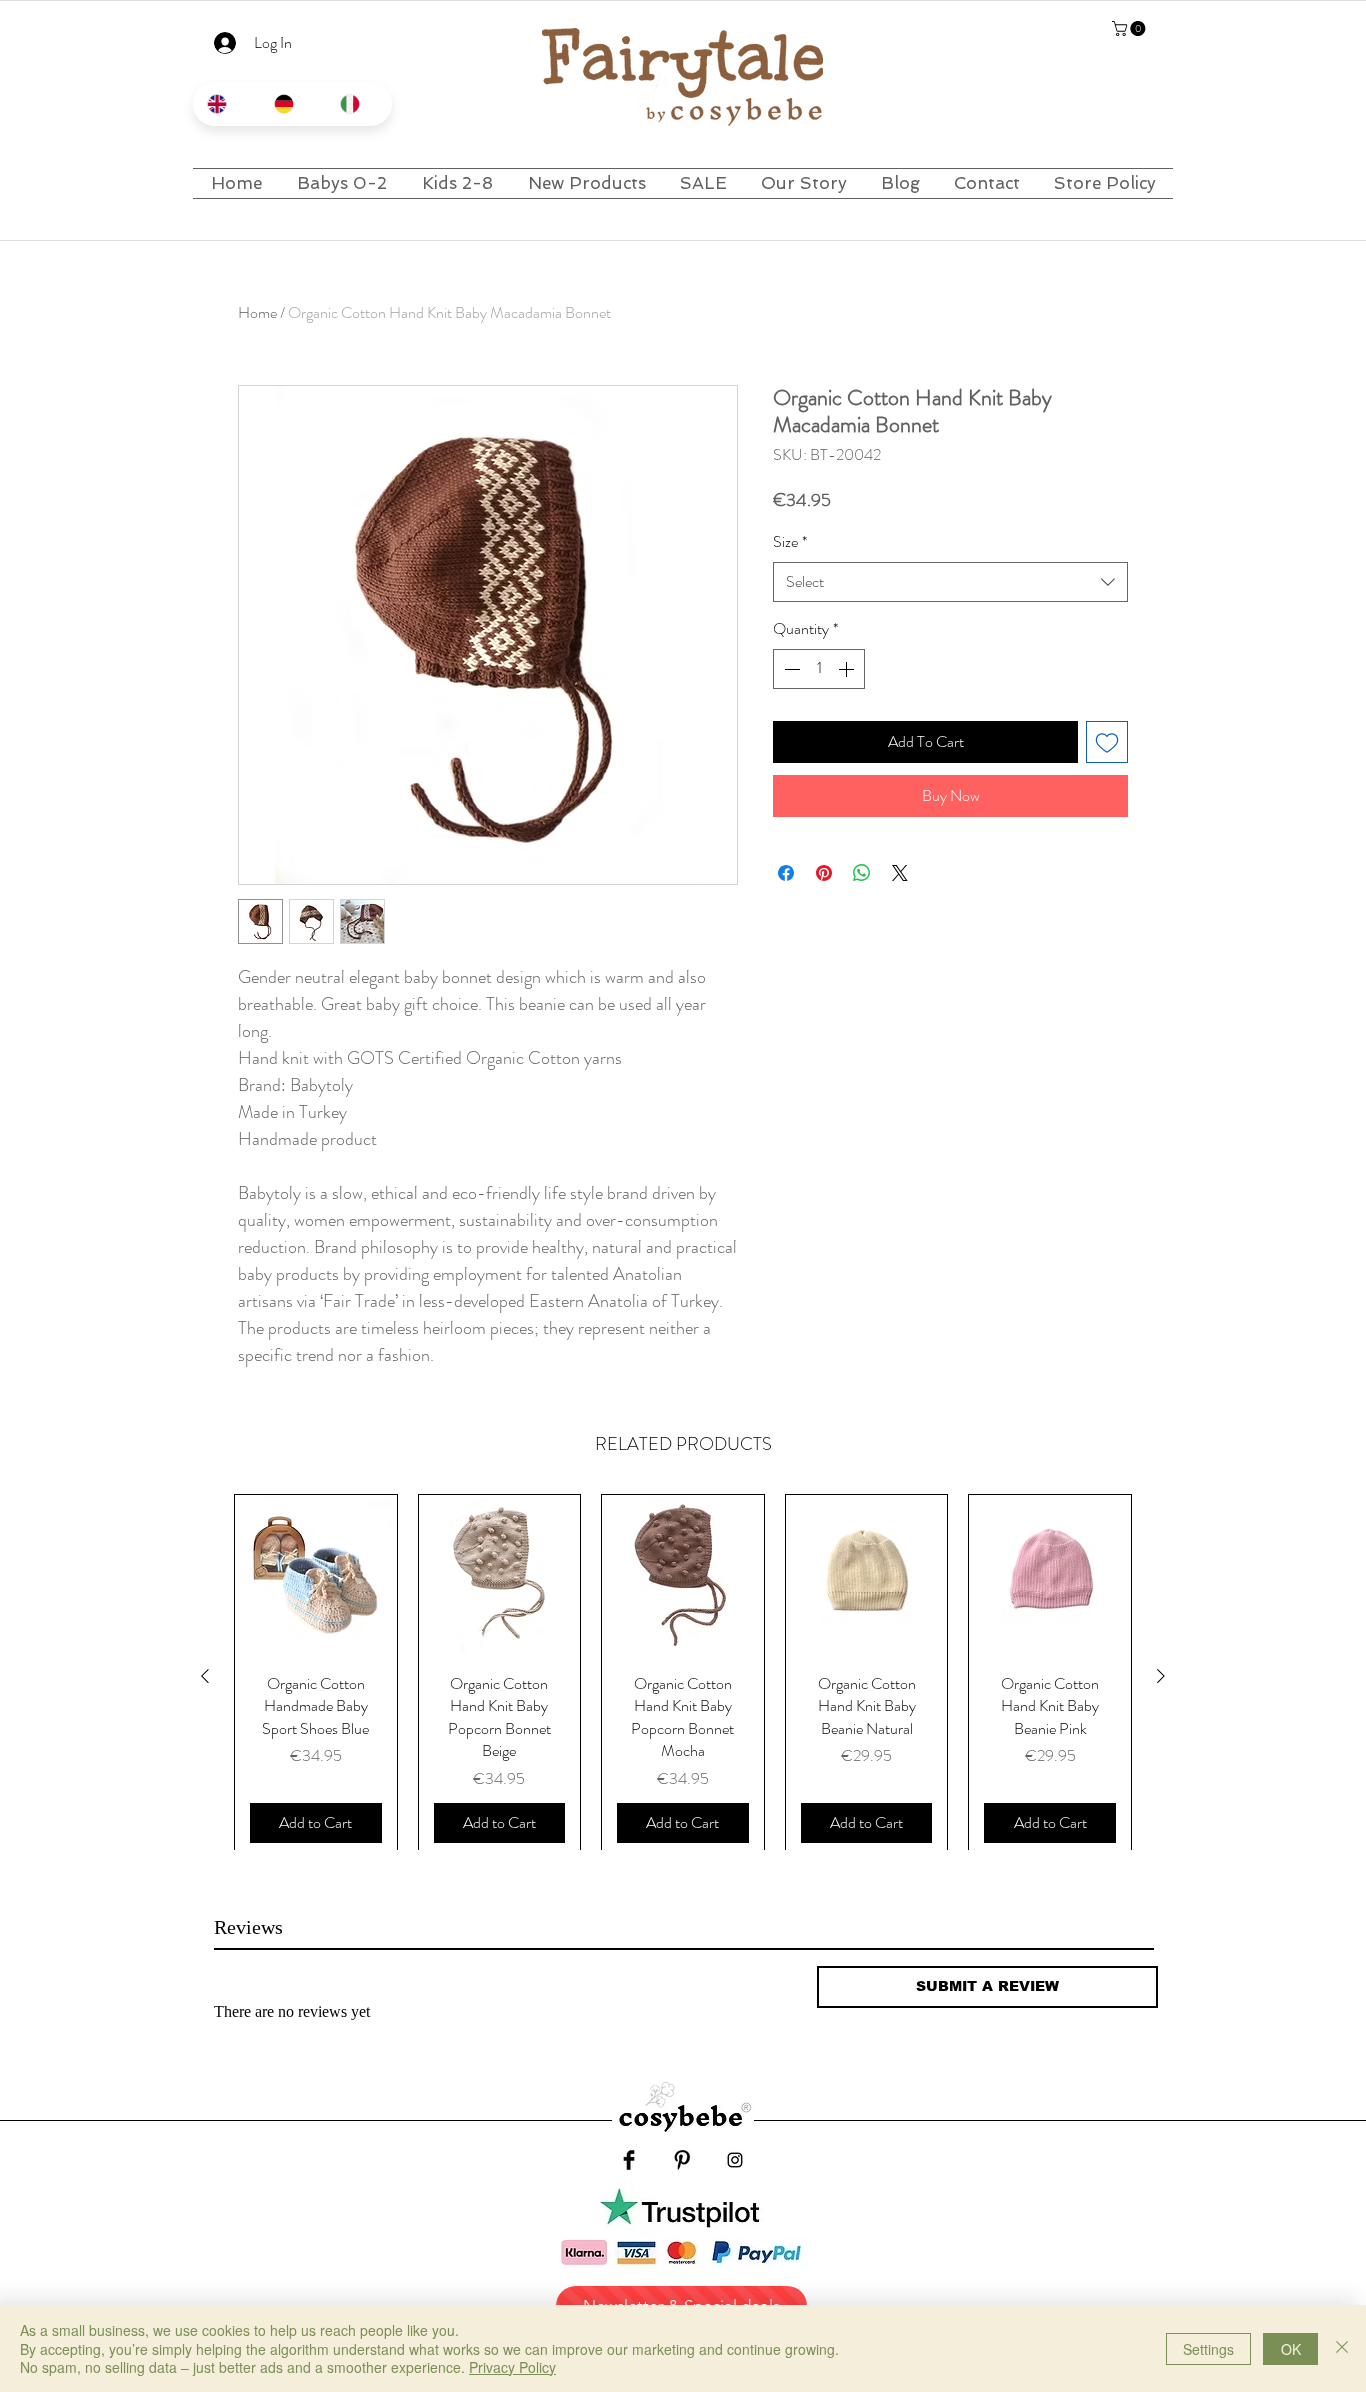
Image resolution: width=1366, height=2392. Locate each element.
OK (1291, 2349)
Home (257, 312)
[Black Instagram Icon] (735, 2160)
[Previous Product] (205, 1676)
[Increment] (848, 669)
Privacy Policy (512, 2367)
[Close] (1342, 2348)
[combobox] (950, 582)
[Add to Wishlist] (1107, 742)
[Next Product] (1161, 1676)
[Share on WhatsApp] (862, 873)
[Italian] (358, 104)
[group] (683, 1676)
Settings (1208, 2349)
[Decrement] (790, 669)
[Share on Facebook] (786, 873)
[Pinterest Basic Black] (682, 2160)
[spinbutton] (819, 669)
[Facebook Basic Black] (629, 2160)
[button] (1130, 28)
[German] (292, 104)
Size (790, 542)
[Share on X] (900, 873)
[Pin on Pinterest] (824, 873)
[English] (226, 104)
